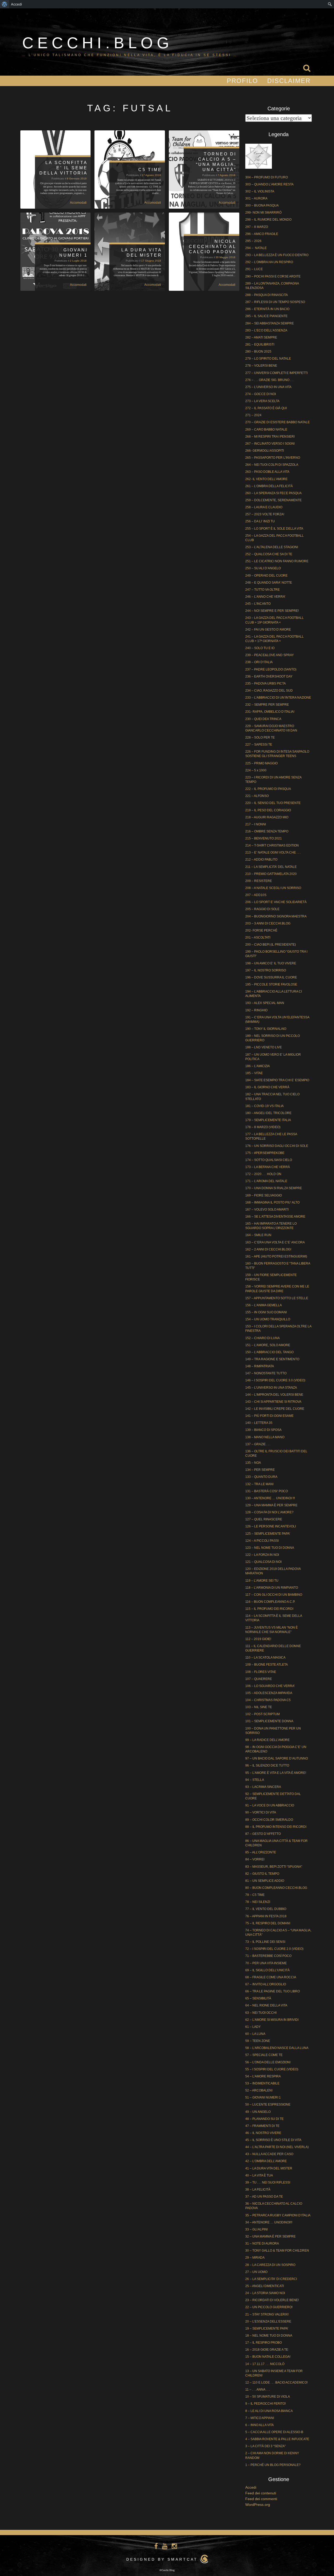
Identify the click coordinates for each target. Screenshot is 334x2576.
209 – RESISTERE (259, 881)
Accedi (251, 2487)
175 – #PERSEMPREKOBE (265, 1153)
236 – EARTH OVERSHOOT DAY (269, 676)
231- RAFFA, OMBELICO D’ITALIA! (270, 712)
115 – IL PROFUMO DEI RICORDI (269, 1609)
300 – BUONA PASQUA (262, 205)
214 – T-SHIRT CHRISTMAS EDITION (272, 845)
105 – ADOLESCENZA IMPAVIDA (269, 1693)
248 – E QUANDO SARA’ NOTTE (269, 583)
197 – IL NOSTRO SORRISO (266, 970)
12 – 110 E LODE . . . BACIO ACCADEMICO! (276, 2383)
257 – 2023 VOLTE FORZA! (265, 514)
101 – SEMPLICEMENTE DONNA (269, 1721)
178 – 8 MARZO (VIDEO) (263, 1127)
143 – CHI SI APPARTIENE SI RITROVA (273, 1402)
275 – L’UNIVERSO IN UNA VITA (268, 387)
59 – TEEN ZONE (258, 2041)
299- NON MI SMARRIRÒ (263, 213)
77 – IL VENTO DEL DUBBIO (266, 1909)
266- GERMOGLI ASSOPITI (265, 451)
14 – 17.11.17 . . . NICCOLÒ (265, 2364)
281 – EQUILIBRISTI (260, 344)
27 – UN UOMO (256, 2272)
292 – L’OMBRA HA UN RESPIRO (269, 262)
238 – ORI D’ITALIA (259, 662)
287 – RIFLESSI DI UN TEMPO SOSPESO (275, 302)
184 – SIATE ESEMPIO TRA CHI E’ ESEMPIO (277, 1080)
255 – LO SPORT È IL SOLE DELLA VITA (274, 529)
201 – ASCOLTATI (258, 938)
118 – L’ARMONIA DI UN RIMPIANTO (272, 1588)
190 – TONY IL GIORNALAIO (266, 1029)
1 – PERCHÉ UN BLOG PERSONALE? (273, 2465)
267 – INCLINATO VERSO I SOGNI (270, 444)
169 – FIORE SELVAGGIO (264, 1195)
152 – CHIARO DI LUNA (263, 1338)
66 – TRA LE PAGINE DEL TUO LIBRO (273, 1991)
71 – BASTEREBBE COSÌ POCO (268, 1956)
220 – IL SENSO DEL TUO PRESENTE (273, 803)
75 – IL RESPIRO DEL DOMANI (268, 1923)
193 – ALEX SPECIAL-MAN (265, 1003)
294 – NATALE (256, 248)
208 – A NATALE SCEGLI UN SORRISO (273, 888)
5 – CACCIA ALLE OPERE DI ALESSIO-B (274, 2432)
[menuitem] (5, 4)
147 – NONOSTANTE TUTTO (266, 1373)
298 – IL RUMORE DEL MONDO (268, 220)
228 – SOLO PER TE (260, 737)
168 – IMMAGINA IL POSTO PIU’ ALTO (272, 1202)
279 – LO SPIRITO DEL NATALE (268, 359)
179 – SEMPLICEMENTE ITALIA (268, 1120)
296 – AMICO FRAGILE (262, 234)
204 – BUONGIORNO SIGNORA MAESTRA (276, 916)
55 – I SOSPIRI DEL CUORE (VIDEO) (272, 2069)
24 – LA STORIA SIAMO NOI (265, 2293)
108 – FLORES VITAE (261, 1672)
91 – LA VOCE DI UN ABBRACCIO (270, 1805)
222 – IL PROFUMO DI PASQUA (268, 789)
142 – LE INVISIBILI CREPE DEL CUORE (275, 1409)
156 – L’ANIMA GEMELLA (264, 1305)
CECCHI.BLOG (98, 43)
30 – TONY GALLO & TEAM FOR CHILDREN (277, 2251)
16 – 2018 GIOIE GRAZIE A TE (267, 2350)
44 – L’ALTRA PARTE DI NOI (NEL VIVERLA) (277, 2147)
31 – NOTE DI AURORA (262, 2244)
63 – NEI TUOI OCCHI (261, 2013)
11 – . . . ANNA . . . (258, 2390)
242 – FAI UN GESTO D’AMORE (268, 630)
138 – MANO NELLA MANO (265, 1437)
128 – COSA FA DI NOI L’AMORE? (269, 1512)
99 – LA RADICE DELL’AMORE (267, 1740)
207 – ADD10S (256, 895)
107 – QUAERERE (259, 1679)
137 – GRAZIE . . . (258, 1444)
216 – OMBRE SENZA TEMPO (267, 831)
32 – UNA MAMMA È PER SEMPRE (270, 2236)
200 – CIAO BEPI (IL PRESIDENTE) (271, 945)
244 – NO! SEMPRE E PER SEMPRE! (272, 611)
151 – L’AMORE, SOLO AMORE (268, 1345)
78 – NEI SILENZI (258, 1902)
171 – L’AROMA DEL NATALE (266, 1181)
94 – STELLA (255, 1780)
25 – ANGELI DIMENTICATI (265, 2286)
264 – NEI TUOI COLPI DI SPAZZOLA (272, 465)
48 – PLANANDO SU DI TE (264, 2119)
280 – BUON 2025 (258, 352)
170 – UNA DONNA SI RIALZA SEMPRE (274, 1188)
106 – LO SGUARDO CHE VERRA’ (270, 1686)
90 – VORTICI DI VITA (261, 1812)
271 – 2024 (253, 415)
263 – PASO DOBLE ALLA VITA (267, 472)
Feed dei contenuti (261, 2493)
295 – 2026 (253, 241)
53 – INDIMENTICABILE (262, 2083)
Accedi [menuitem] (16, 4)
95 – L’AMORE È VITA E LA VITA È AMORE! (276, 1773)
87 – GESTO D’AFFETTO (263, 1834)
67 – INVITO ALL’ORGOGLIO (266, 1984)
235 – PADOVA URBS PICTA (266, 684)
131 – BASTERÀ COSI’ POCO (267, 1491)
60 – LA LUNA (255, 2034)
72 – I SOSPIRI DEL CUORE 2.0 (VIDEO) (274, 1949)
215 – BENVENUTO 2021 (264, 838)
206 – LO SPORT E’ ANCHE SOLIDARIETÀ (276, 902)
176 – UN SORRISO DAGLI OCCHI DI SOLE (277, 1146)
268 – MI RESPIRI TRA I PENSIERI (270, 437)
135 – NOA (253, 1463)
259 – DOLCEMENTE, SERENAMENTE (273, 500)
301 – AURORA (256, 198)
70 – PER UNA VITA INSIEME (266, 1963)
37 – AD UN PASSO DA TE (264, 2197)
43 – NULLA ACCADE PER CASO (269, 2154)
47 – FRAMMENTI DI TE (262, 2126)
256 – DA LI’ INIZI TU (260, 521)
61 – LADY (253, 2027)
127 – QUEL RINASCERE (264, 1519)
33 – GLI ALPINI (257, 2229)
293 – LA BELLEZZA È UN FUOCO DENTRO (277, 255)
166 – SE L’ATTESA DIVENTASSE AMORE (275, 1217)
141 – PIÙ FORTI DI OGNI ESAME (269, 1416)
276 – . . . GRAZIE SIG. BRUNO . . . (270, 380)
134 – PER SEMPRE (260, 1470)
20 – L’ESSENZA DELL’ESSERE (268, 2321)
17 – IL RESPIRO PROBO (264, 2343)
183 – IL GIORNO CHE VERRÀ (267, 1087)
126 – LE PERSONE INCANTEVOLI (271, 1526)
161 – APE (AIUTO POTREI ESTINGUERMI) (276, 1256)
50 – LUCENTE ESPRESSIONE (268, 2105)
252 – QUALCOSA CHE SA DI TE (269, 554)
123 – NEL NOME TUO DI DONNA (270, 1548)
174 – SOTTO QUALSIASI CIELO (269, 1160)
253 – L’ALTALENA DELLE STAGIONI (272, 547)
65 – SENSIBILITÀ (258, 1998)
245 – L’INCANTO (258, 604)
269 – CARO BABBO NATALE (266, 430)
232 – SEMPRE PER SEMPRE (267, 705)
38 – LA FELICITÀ (258, 2190)
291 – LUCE (254, 269)
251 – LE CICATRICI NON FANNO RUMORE (277, 561)
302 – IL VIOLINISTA (260, 191)
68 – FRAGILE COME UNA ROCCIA (271, 1977)
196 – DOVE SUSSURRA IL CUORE (271, 977)
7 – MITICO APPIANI (260, 2418)
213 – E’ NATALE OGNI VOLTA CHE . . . (273, 852)
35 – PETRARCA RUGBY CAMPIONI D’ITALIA (278, 2215)
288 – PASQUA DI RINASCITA (267, 295)
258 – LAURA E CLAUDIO (264, 507)
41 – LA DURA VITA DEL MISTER (269, 2168)
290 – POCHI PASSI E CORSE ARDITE (273, 276)
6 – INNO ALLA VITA (260, 2425)
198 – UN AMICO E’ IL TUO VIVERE (271, 963)
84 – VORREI (255, 1859)
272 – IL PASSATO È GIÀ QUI (266, 408)
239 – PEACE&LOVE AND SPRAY (270, 655)
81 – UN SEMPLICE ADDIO (265, 1881)
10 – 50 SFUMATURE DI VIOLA (268, 2397)
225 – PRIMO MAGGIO (261, 763)
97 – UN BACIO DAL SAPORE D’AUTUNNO (277, 1758)
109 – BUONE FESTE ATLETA (267, 1665)
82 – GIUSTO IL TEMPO (262, 1874)
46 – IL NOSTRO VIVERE (263, 2133)
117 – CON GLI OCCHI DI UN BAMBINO (274, 1595)
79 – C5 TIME (255, 1895)
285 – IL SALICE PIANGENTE (266, 316)
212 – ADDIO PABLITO (261, 860)
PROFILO (242, 81)
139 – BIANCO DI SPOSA (263, 1430)
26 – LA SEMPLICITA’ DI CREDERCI (271, 2279)
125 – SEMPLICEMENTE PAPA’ (268, 1534)
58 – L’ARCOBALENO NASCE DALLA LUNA (277, 2048)
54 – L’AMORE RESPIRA (263, 2076)
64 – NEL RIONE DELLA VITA (266, 2005)
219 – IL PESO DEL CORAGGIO (268, 810)
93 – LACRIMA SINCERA (263, 1787)
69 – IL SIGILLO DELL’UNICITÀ (267, 1970)
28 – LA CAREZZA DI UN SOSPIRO (270, 2265)
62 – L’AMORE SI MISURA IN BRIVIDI (272, 2020)
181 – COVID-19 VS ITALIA (264, 1106)
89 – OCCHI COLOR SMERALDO (269, 1820)
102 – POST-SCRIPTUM (263, 1714)
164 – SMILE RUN (258, 1235)
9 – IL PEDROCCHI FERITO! (266, 2404)
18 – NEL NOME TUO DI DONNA (269, 2336)
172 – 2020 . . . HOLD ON (263, 1174)
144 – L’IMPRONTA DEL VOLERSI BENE (274, 1395)
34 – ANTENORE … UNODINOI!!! (269, 2222)
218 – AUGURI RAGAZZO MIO (267, 817)
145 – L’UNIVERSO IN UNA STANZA (271, 1388)
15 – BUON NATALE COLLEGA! (268, 2357)
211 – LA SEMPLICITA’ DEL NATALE (271, 867)
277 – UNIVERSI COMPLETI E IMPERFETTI (276, 373)
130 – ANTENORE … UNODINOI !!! (270, 1498)
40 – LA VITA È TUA (259, 2175)
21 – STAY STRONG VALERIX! (267, 2314)
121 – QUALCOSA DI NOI (263, 1562)
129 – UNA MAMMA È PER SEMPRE (271, 1505)
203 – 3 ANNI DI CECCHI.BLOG (268, 923)
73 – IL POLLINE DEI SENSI (265, 1942)
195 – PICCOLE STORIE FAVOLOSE (271, 984)
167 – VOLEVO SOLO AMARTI (267, 1210)
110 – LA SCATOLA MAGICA (265, 1658)
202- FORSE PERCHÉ (261, 930)
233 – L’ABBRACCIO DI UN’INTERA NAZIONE (278, 698)
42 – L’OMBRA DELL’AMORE (266, 2161)
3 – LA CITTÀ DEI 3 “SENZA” (266, 2446)
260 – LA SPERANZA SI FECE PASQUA (273, 493)
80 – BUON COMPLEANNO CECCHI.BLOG (276, 1888)
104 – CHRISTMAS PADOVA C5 (268, 1700)
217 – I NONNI (256, 824)
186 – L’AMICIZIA (258, 1066)
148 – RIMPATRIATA (260, 1366)
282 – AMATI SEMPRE (261, 337)
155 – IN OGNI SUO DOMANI (266, 1312)
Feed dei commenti (261, 2499)
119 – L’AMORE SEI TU (262, 1581)
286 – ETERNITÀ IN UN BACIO (267, 309)
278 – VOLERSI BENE (261, 366)
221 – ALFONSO (257, 796)
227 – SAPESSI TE (259, 745)
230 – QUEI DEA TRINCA (263, 719)
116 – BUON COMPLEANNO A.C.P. (270, 1602)
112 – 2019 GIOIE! (258, 1639)
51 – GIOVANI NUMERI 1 (263, 2097)
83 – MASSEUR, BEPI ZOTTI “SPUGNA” (274, 1867)
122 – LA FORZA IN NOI (262, 1555)
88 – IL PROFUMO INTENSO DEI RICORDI (276, 1827)
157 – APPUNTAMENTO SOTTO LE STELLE (277, 1298)
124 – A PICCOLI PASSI (262, 1541)
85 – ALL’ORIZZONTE (261, 1852)
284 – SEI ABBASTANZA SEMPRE (270, 323)
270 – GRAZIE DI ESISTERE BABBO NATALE (278, 422)
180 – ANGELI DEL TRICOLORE (268, 1113)
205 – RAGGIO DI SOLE (262, 909)
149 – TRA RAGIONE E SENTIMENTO (272, 1359)
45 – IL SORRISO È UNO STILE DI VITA (273, 2140)
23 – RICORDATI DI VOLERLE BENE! (272, 2300)
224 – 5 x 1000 (256, 770)
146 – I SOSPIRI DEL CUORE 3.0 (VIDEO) (275, 1380)
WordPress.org (258, 2505)
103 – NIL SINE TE (259, 1707)
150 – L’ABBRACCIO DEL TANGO (269, 1352)
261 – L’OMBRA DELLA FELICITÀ (269, 486)
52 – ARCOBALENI (259, 2090)
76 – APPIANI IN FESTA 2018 (266, 1916)
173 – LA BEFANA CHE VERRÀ (268, 1167)
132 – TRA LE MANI (259, 1484)
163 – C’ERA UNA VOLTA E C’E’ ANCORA (275, 1242)
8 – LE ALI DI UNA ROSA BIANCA (269, 2411)
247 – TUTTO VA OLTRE (263, 590)
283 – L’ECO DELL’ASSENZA (266, 330)
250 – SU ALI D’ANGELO (263, 568)
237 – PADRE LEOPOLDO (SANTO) (271, 669)
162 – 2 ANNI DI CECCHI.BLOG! (268, 1249)
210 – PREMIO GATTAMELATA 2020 (271, 874)
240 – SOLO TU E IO (260, 648)
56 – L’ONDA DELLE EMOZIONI (268, 2062)
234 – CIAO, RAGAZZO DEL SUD (269, 691)
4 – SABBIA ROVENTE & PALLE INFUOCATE (277, 2439)
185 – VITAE (254, 1073)
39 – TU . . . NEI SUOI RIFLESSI (268, 2182)
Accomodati (78, 203)
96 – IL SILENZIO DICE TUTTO (267, 1765)
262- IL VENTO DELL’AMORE (266, 479)
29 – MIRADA (255, 2258)
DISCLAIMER (289, 81)
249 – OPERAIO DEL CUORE (266, 576)
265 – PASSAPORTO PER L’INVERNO (273, 458)
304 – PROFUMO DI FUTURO (267, 177)
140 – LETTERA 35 (259, 1423)
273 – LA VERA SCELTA (262, 401)
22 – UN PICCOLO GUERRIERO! (269, 2307)
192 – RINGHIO (256, 1010)
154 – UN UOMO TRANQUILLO (268, 1319)
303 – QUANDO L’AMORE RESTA (269, 184)
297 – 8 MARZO (257, 227)
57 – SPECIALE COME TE (264, 2055)
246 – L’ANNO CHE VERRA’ (265, 597)
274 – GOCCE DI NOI (261, 394)
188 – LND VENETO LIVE (264, 1047)
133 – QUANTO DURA (261, 1477)
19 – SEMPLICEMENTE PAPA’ (267, 2329)
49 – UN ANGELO (258, 2112)
